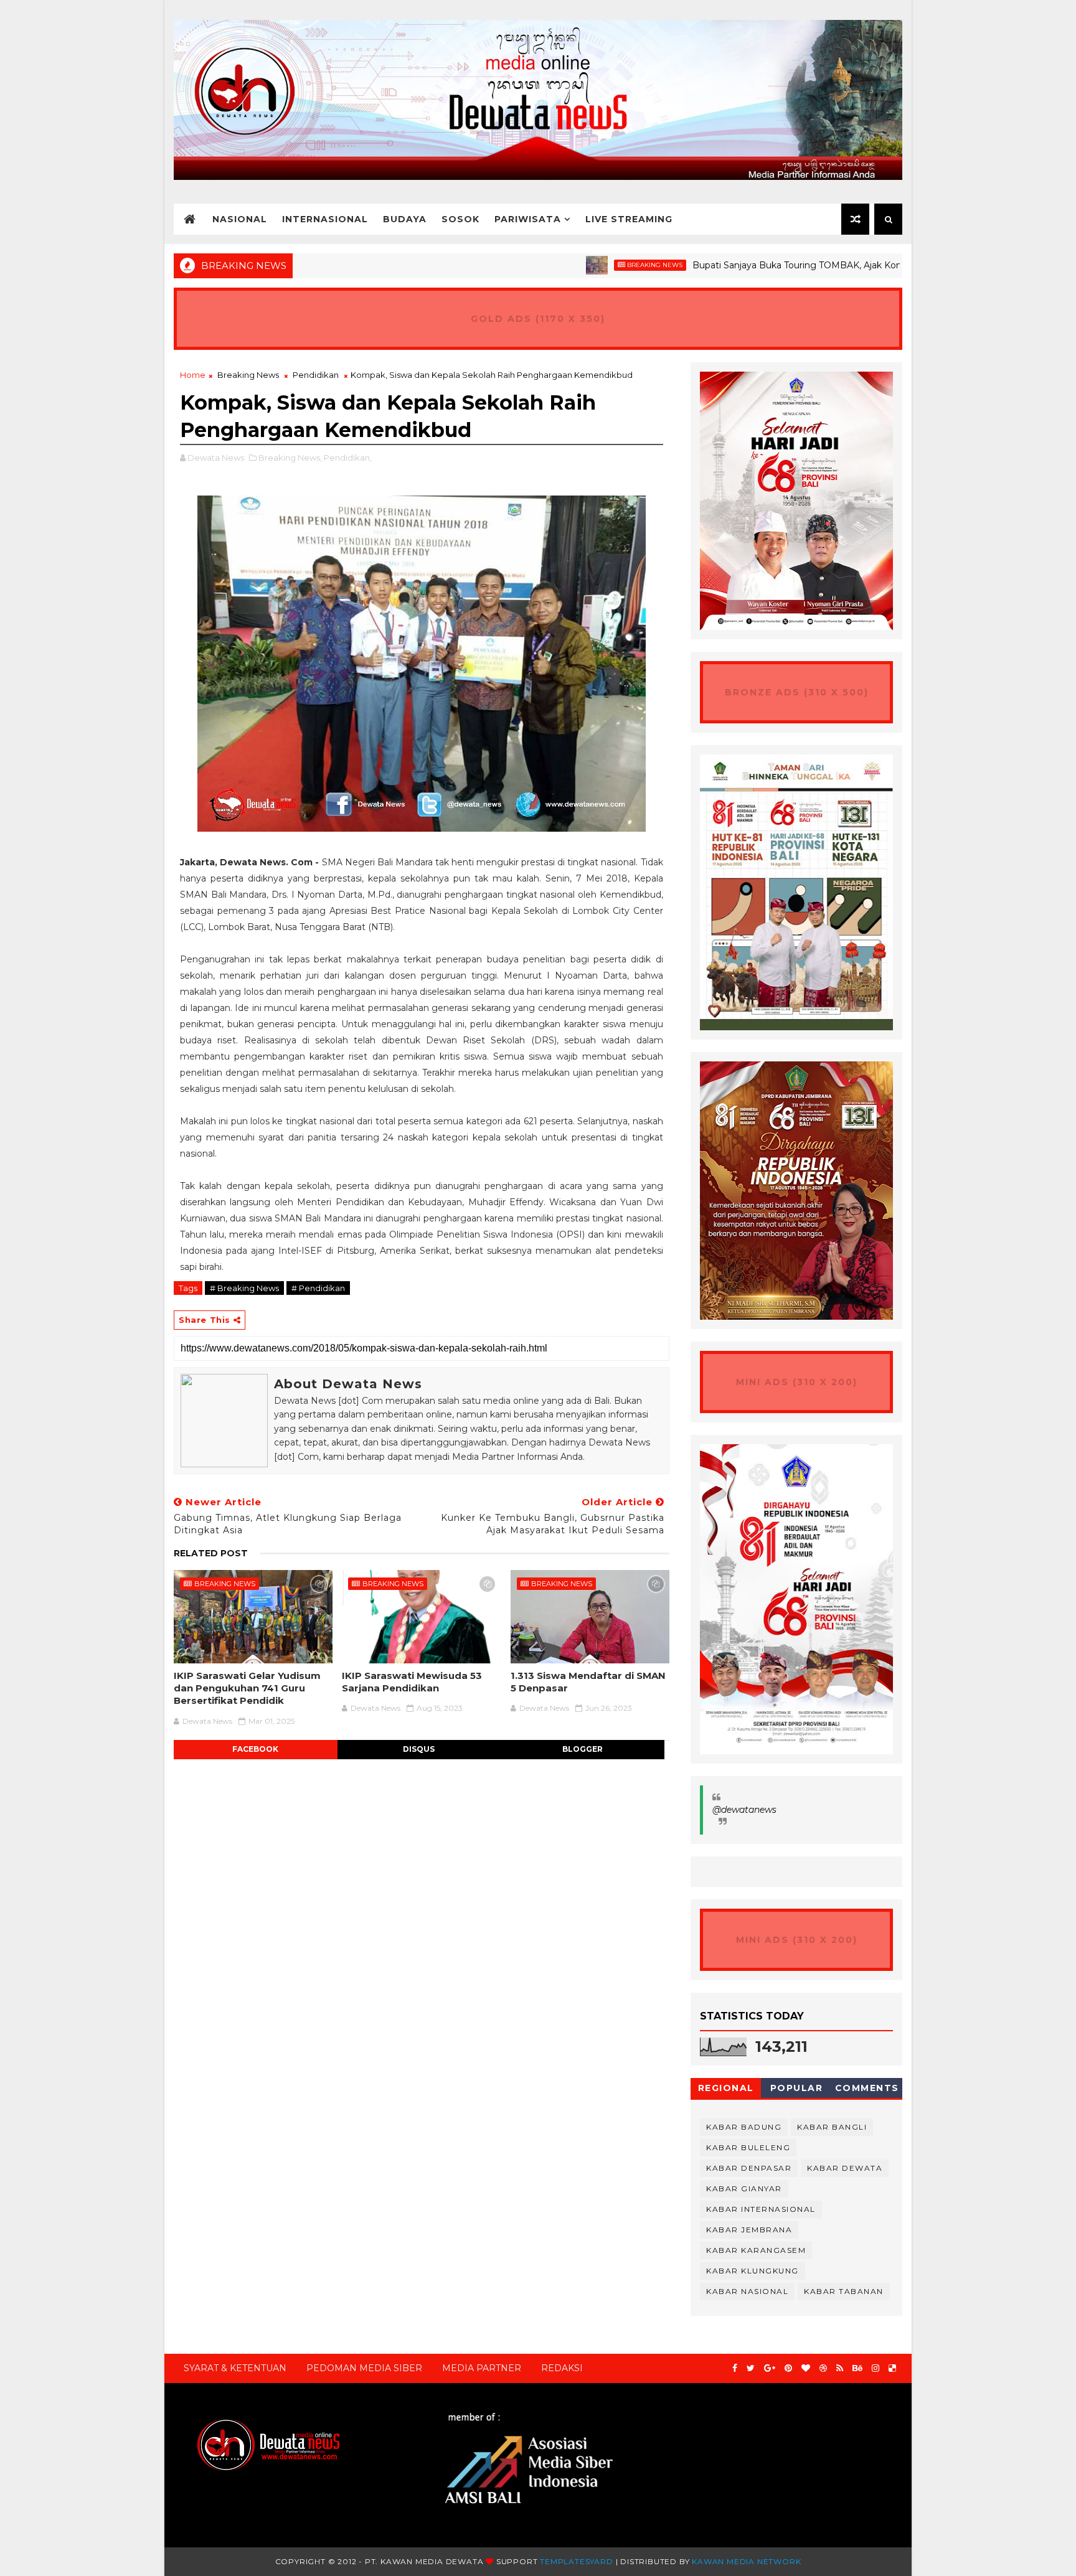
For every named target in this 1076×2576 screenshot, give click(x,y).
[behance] (857, 2368)
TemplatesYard (576, 2561)
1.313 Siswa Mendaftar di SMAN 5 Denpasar (588, 1682)
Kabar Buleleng (748, 2147)
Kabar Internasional (761, 2209)
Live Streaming (629, 219)
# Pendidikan (318, 1288)
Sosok (460, 219)
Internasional (325, 219)
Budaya (405, 219)
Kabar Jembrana (749, 2230)
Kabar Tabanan (844, 2291)
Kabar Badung (744, 2127)
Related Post (211, 1553)
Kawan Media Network (746, 2561)
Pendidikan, (348, 458)
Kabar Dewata (845, 2168)
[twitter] (751, 2368)
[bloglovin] (806, 2368)
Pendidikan (316, 375)
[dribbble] (823, 2368)
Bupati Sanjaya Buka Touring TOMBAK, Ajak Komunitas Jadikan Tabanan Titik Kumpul (806, 265)
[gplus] (770, 2368)
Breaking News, (290, 458)
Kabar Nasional (747, 2291)
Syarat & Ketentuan (235, 2368)
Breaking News (583, 265)
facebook (255, 1749)
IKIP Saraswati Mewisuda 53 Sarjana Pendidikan (412, 1682)
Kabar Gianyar (744, 2188)
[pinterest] (788, 2368)
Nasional (240, 219)
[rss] (840, 2368)
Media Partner (482, 2368)
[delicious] (892, 2368)
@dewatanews (744, 1810)
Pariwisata (528, 219)
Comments (867, 2088)
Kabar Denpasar (749, 2168)
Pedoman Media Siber (364, 2368)
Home (193, 375)
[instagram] (875, 2368)
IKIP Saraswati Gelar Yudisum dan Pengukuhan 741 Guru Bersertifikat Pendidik (247, 1688)
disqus (419, 1749)
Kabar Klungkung (753, 2271)
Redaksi (562, 2368)
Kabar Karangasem (756, 2250)
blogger (583, 1749)
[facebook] (735, 2368)
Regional (726, 2088)
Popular (797, 2088)
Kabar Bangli (832, 2127)
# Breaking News (244, 1288)
